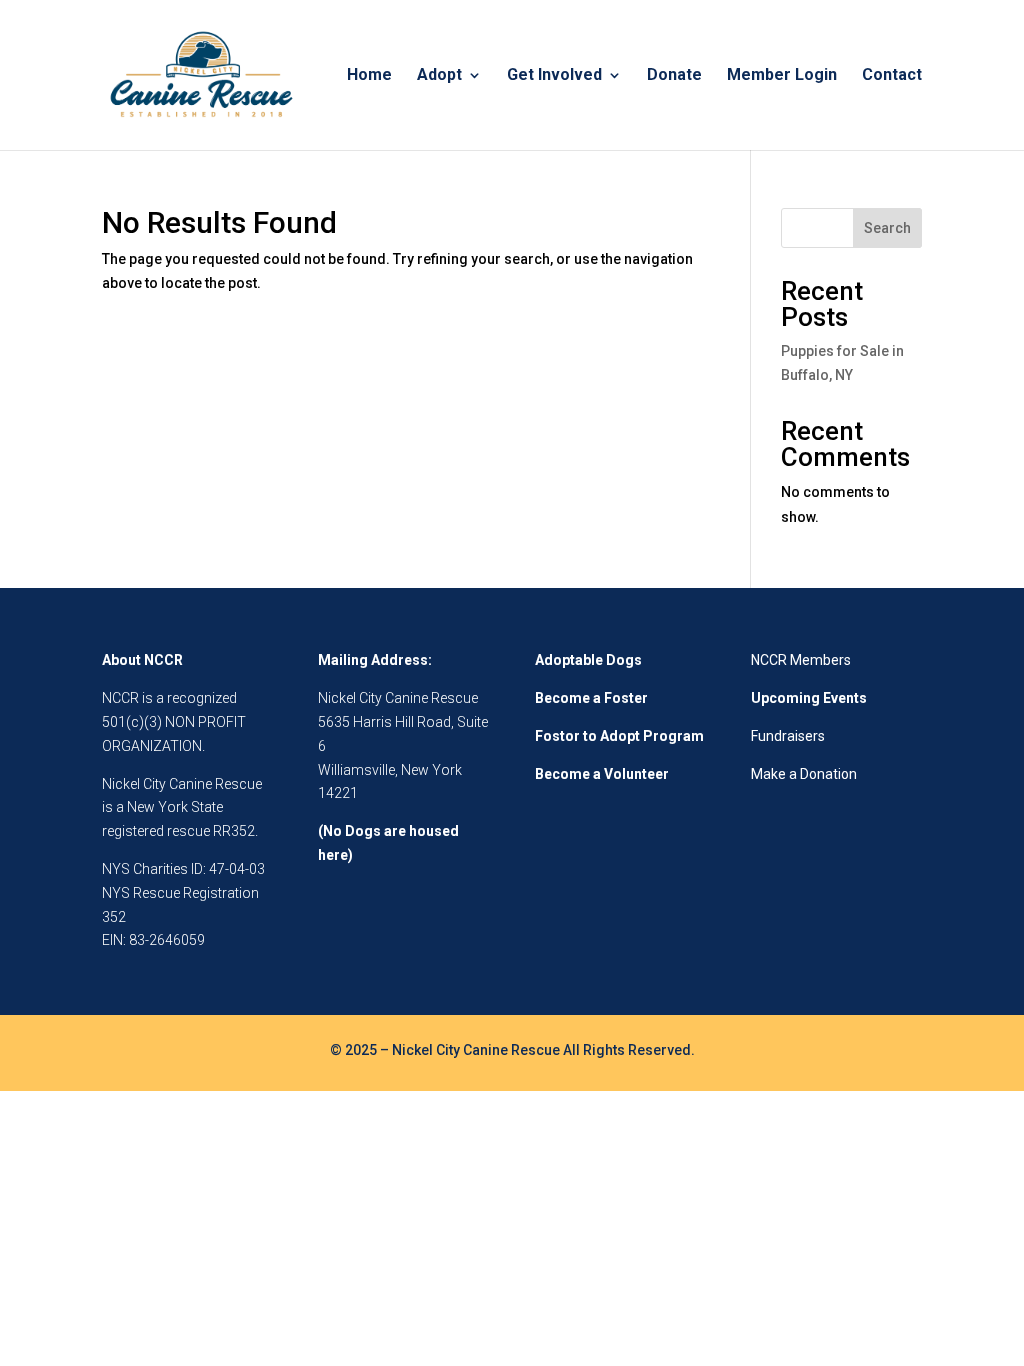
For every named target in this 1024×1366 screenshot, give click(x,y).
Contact (892, 76)
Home (369, 76)
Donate (674, 76)
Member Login (782, 76)
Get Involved (554, 76)
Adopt (439, 76)
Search (887, 228)
